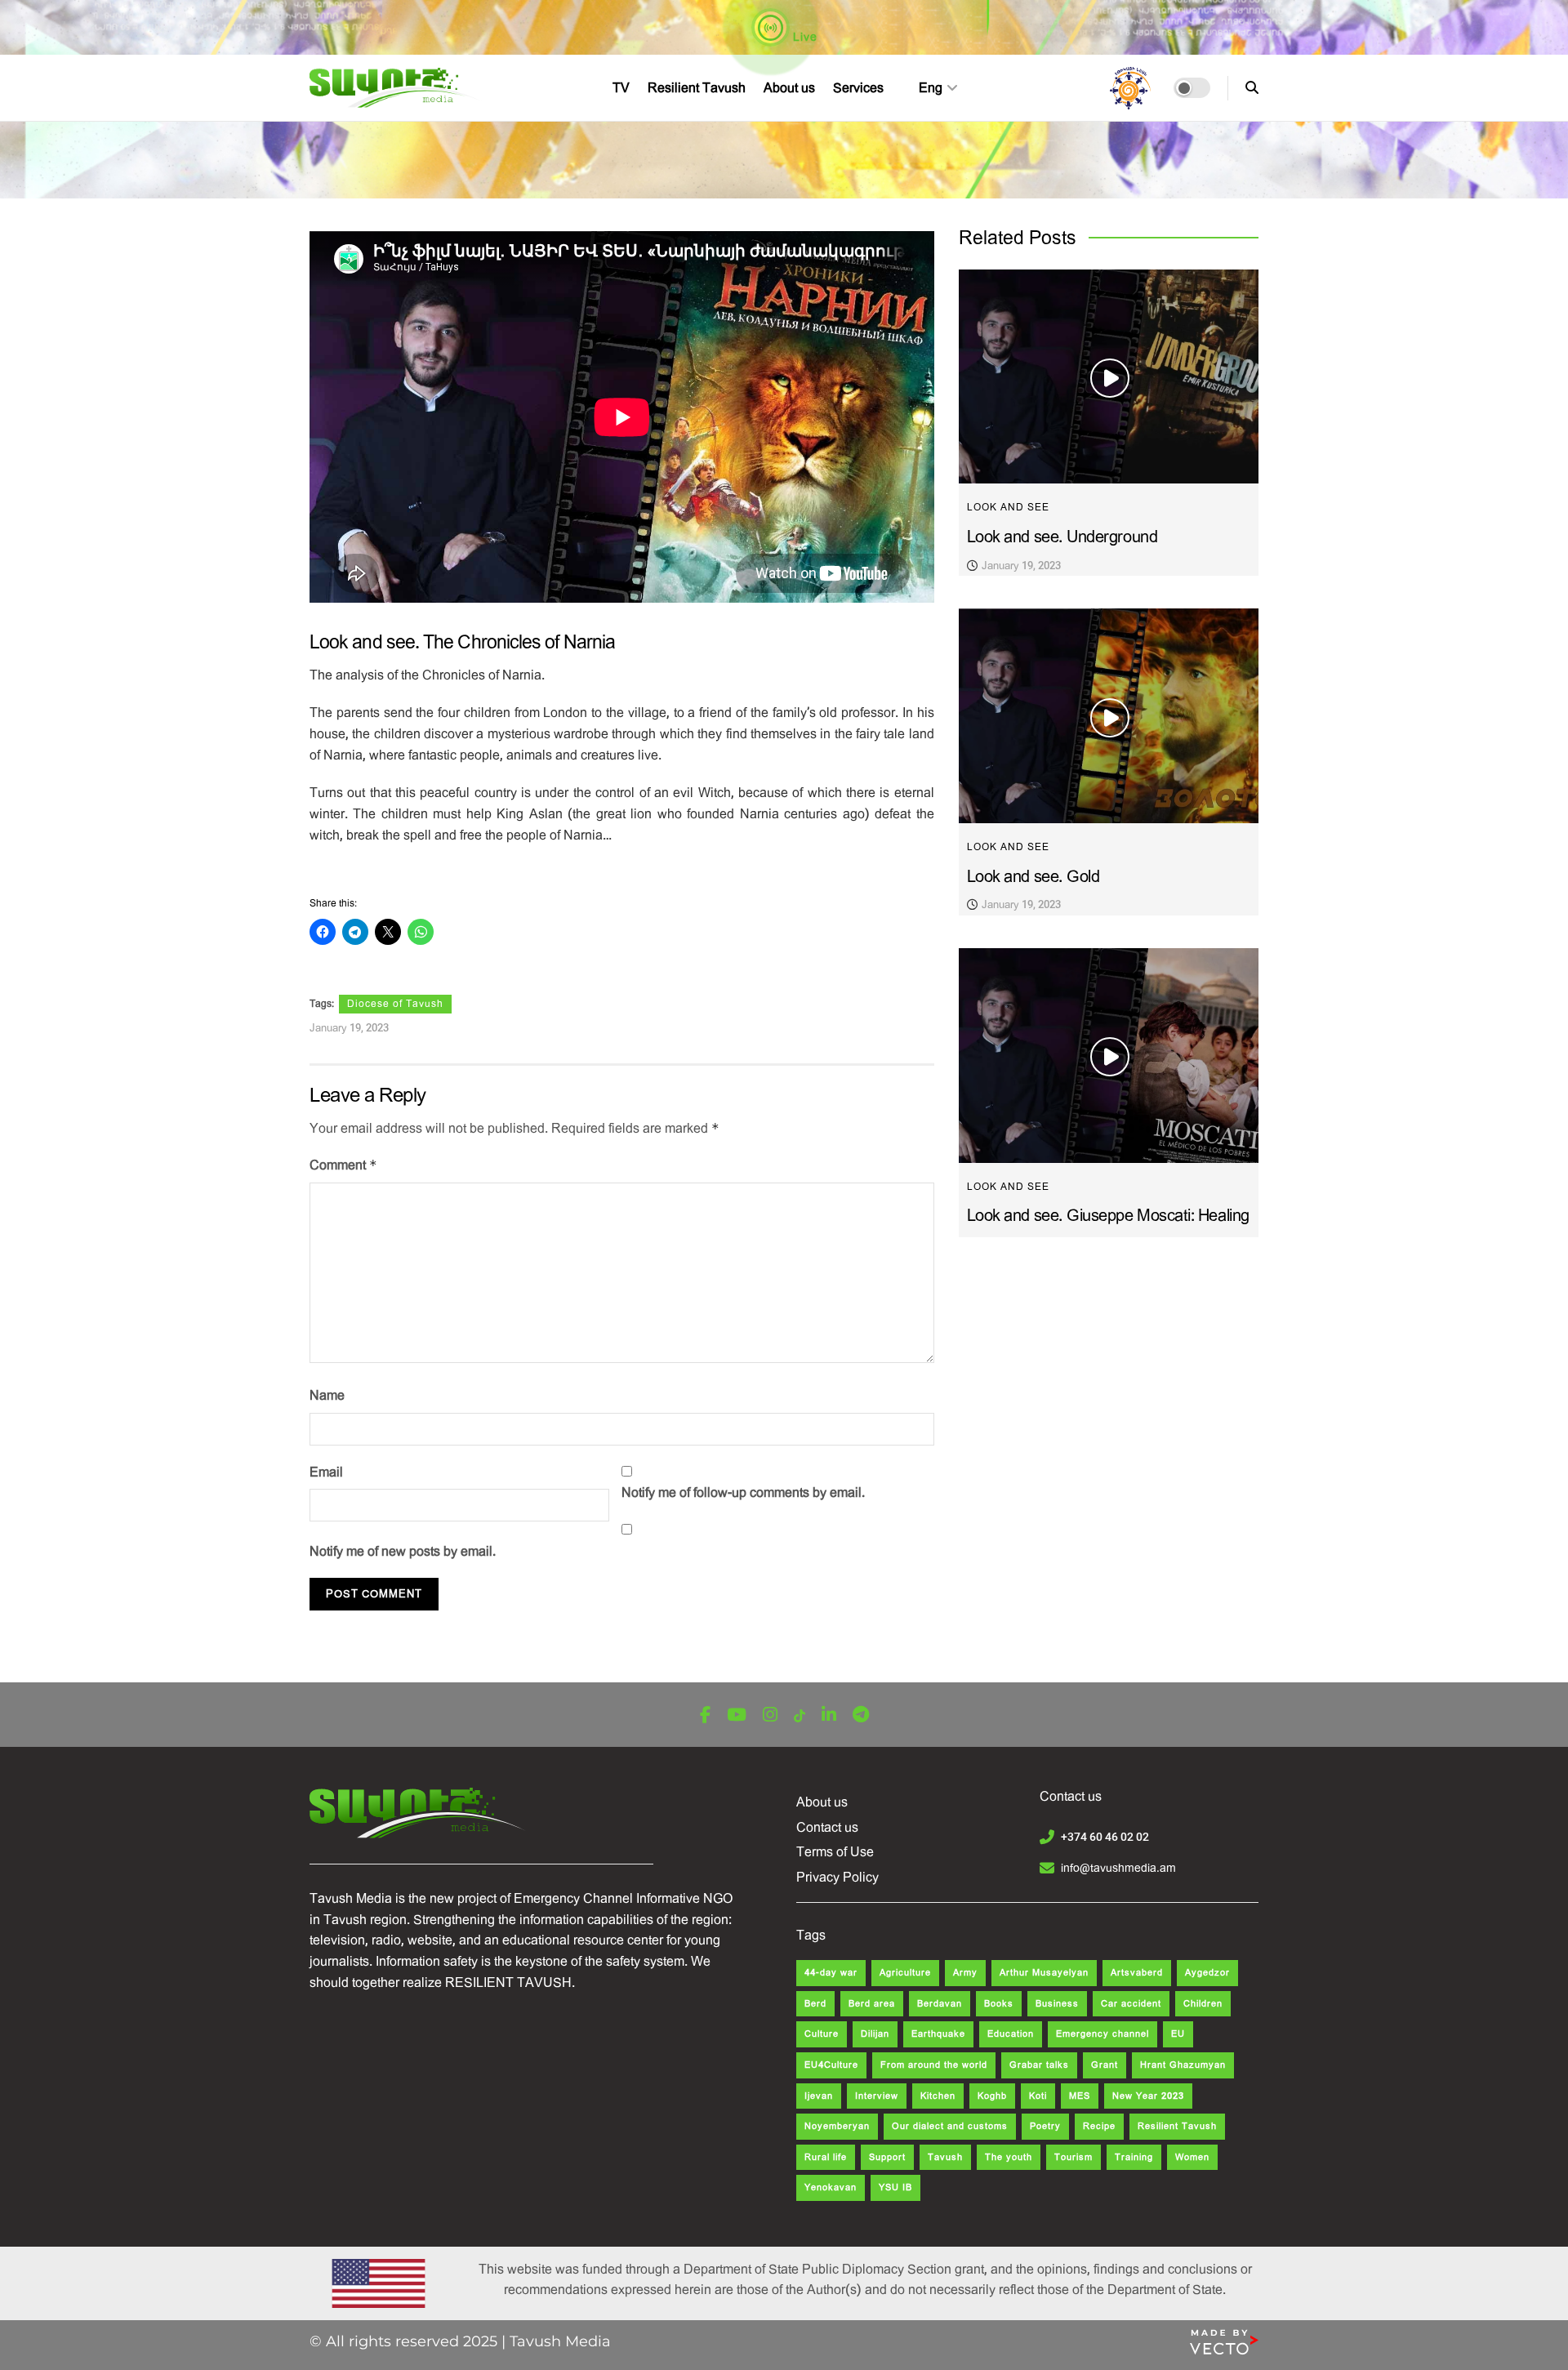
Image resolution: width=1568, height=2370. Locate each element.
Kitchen (938, 2096)
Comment (343, 1165)
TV (621, 88)
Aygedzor (1207, 1973)
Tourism (1074, 2157)
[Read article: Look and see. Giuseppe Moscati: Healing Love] (1109, 1056)
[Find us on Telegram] (861, 1715)
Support (887, 2157)
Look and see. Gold (1033, 877)
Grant (1105, 2065)
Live (804, 37)
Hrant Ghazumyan (1183, 2065)
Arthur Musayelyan (1044, 1973)
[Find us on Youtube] (737, 1715)
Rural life (826, 2157)
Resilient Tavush (697, 88)
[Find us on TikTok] (800, 1716)
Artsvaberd (1137, 1973)
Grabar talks (1039, 2065)
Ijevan (819, 2096)
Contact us (827, 1827)
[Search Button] (1252, 88)
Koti (1038, 2096)
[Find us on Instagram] (770, 1715)
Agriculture (905, 1973)
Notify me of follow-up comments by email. (743, 1492)
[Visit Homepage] (396, 88)
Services (858, 88)
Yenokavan (831, 2187)
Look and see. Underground (1062, 537)
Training (1134, 2157)
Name (327, 1395)
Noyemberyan (837, 2126)
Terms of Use (835, 1852)
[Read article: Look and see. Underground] (1109, 377)
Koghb (992, 2096)
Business (1057, 2004)
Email (326, 1472)
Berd (815, 2004)
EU (1178, 2034)
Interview (877, 2096)
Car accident (1131, 2004)
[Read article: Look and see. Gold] (1109, 716)
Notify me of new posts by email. (403, 1551)
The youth (1009, 2157)
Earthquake (938, 2034)
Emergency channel (1102, 2034)
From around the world (934, 2065)
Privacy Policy (837, 1877)
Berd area (872, 2004)
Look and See (1008, 507)
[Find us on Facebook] (705, 1715)
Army (965, 1973)
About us (789, 88)
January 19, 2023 (349, 1028)
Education (1011, 2034)
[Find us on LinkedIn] (829, 1715)
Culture (822, 2034)
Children (1203, 2004)
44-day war (831, 1973)
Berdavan (940, 2004)
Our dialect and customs (950, 2126)
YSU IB (895, 2187)
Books (999, 2004)
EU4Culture (831, 2065)
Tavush (945, 2157)
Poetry (1045, 2126)
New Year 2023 (1148, 2096)
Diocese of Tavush (395, 1004)
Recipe (1099, 2126)
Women (1192, 2157)
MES (1080, 2096)
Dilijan (875, 2034)
